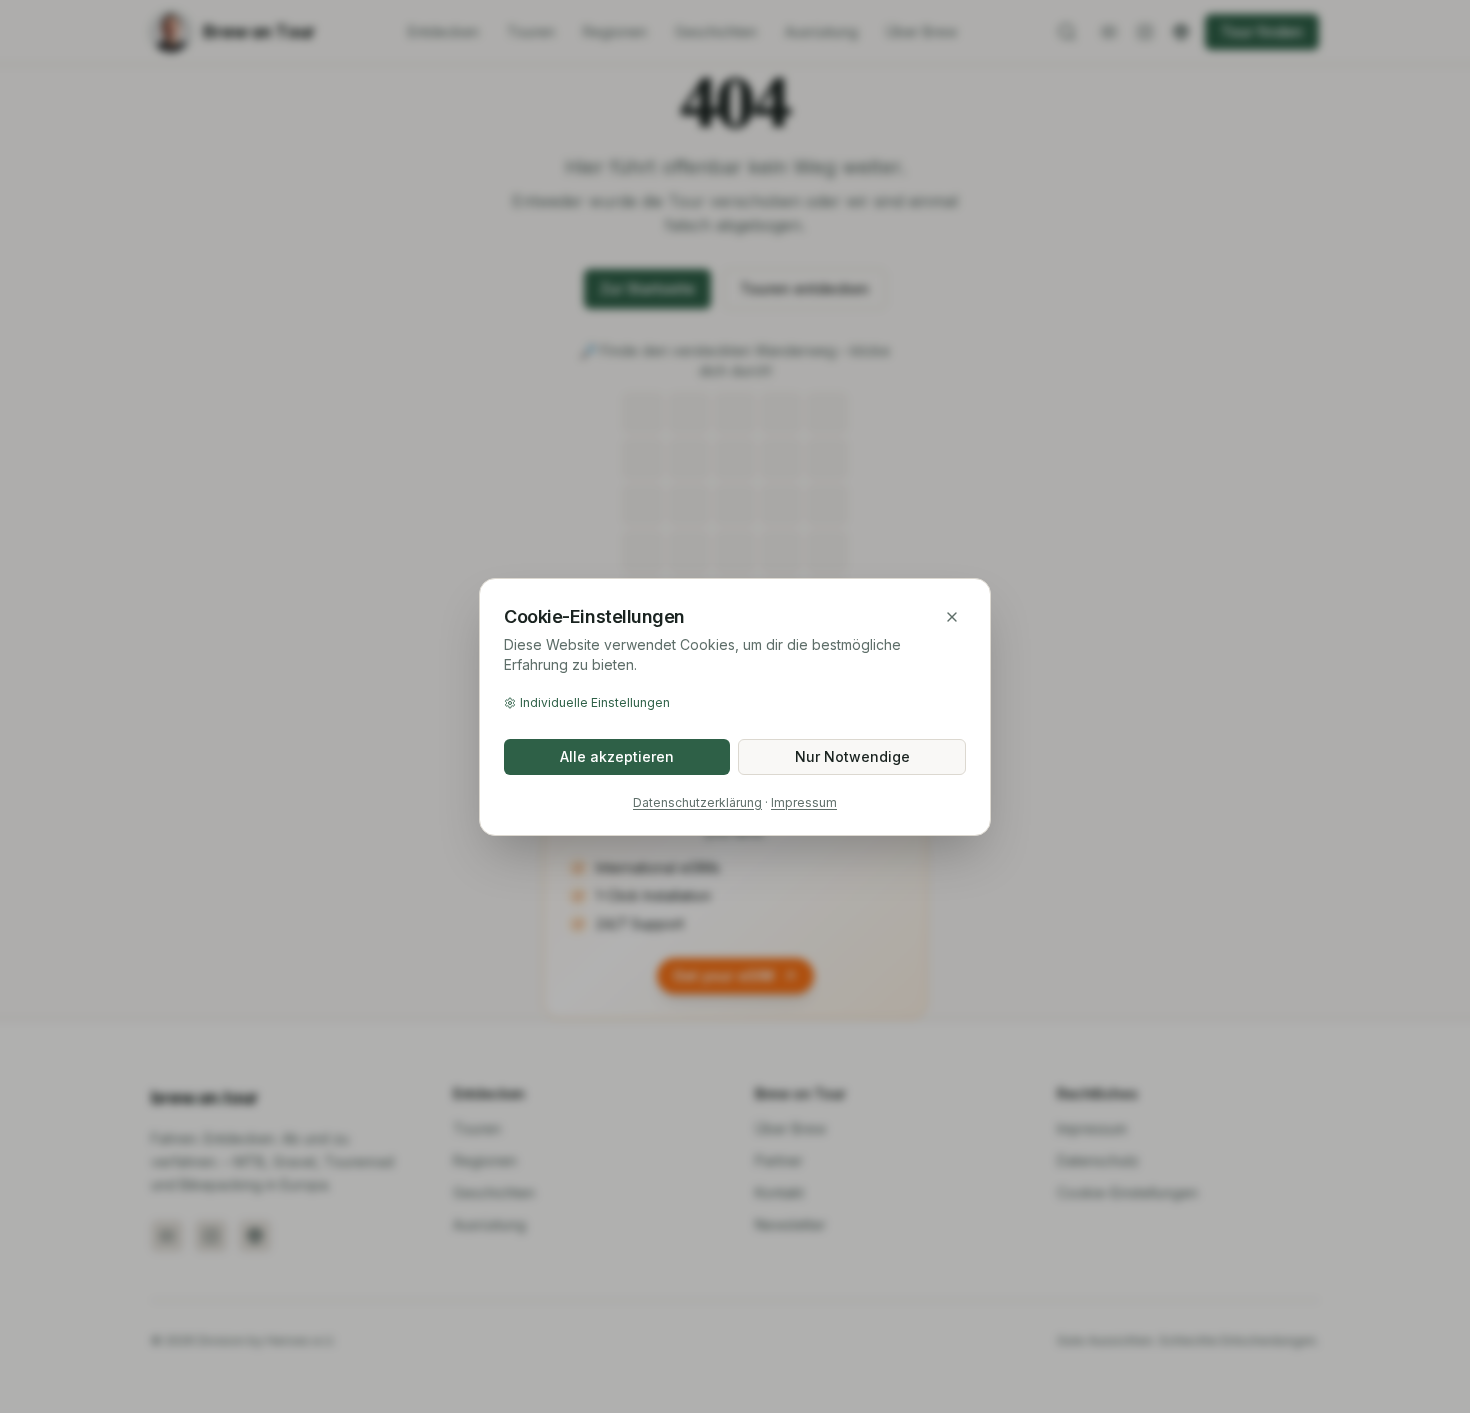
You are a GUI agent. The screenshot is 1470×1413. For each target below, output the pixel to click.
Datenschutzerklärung (697, 802)
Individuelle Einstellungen (595, 702)
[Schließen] (952, 617)
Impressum (804, 802)
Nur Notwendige (852, 756)
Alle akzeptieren (617, 756)
